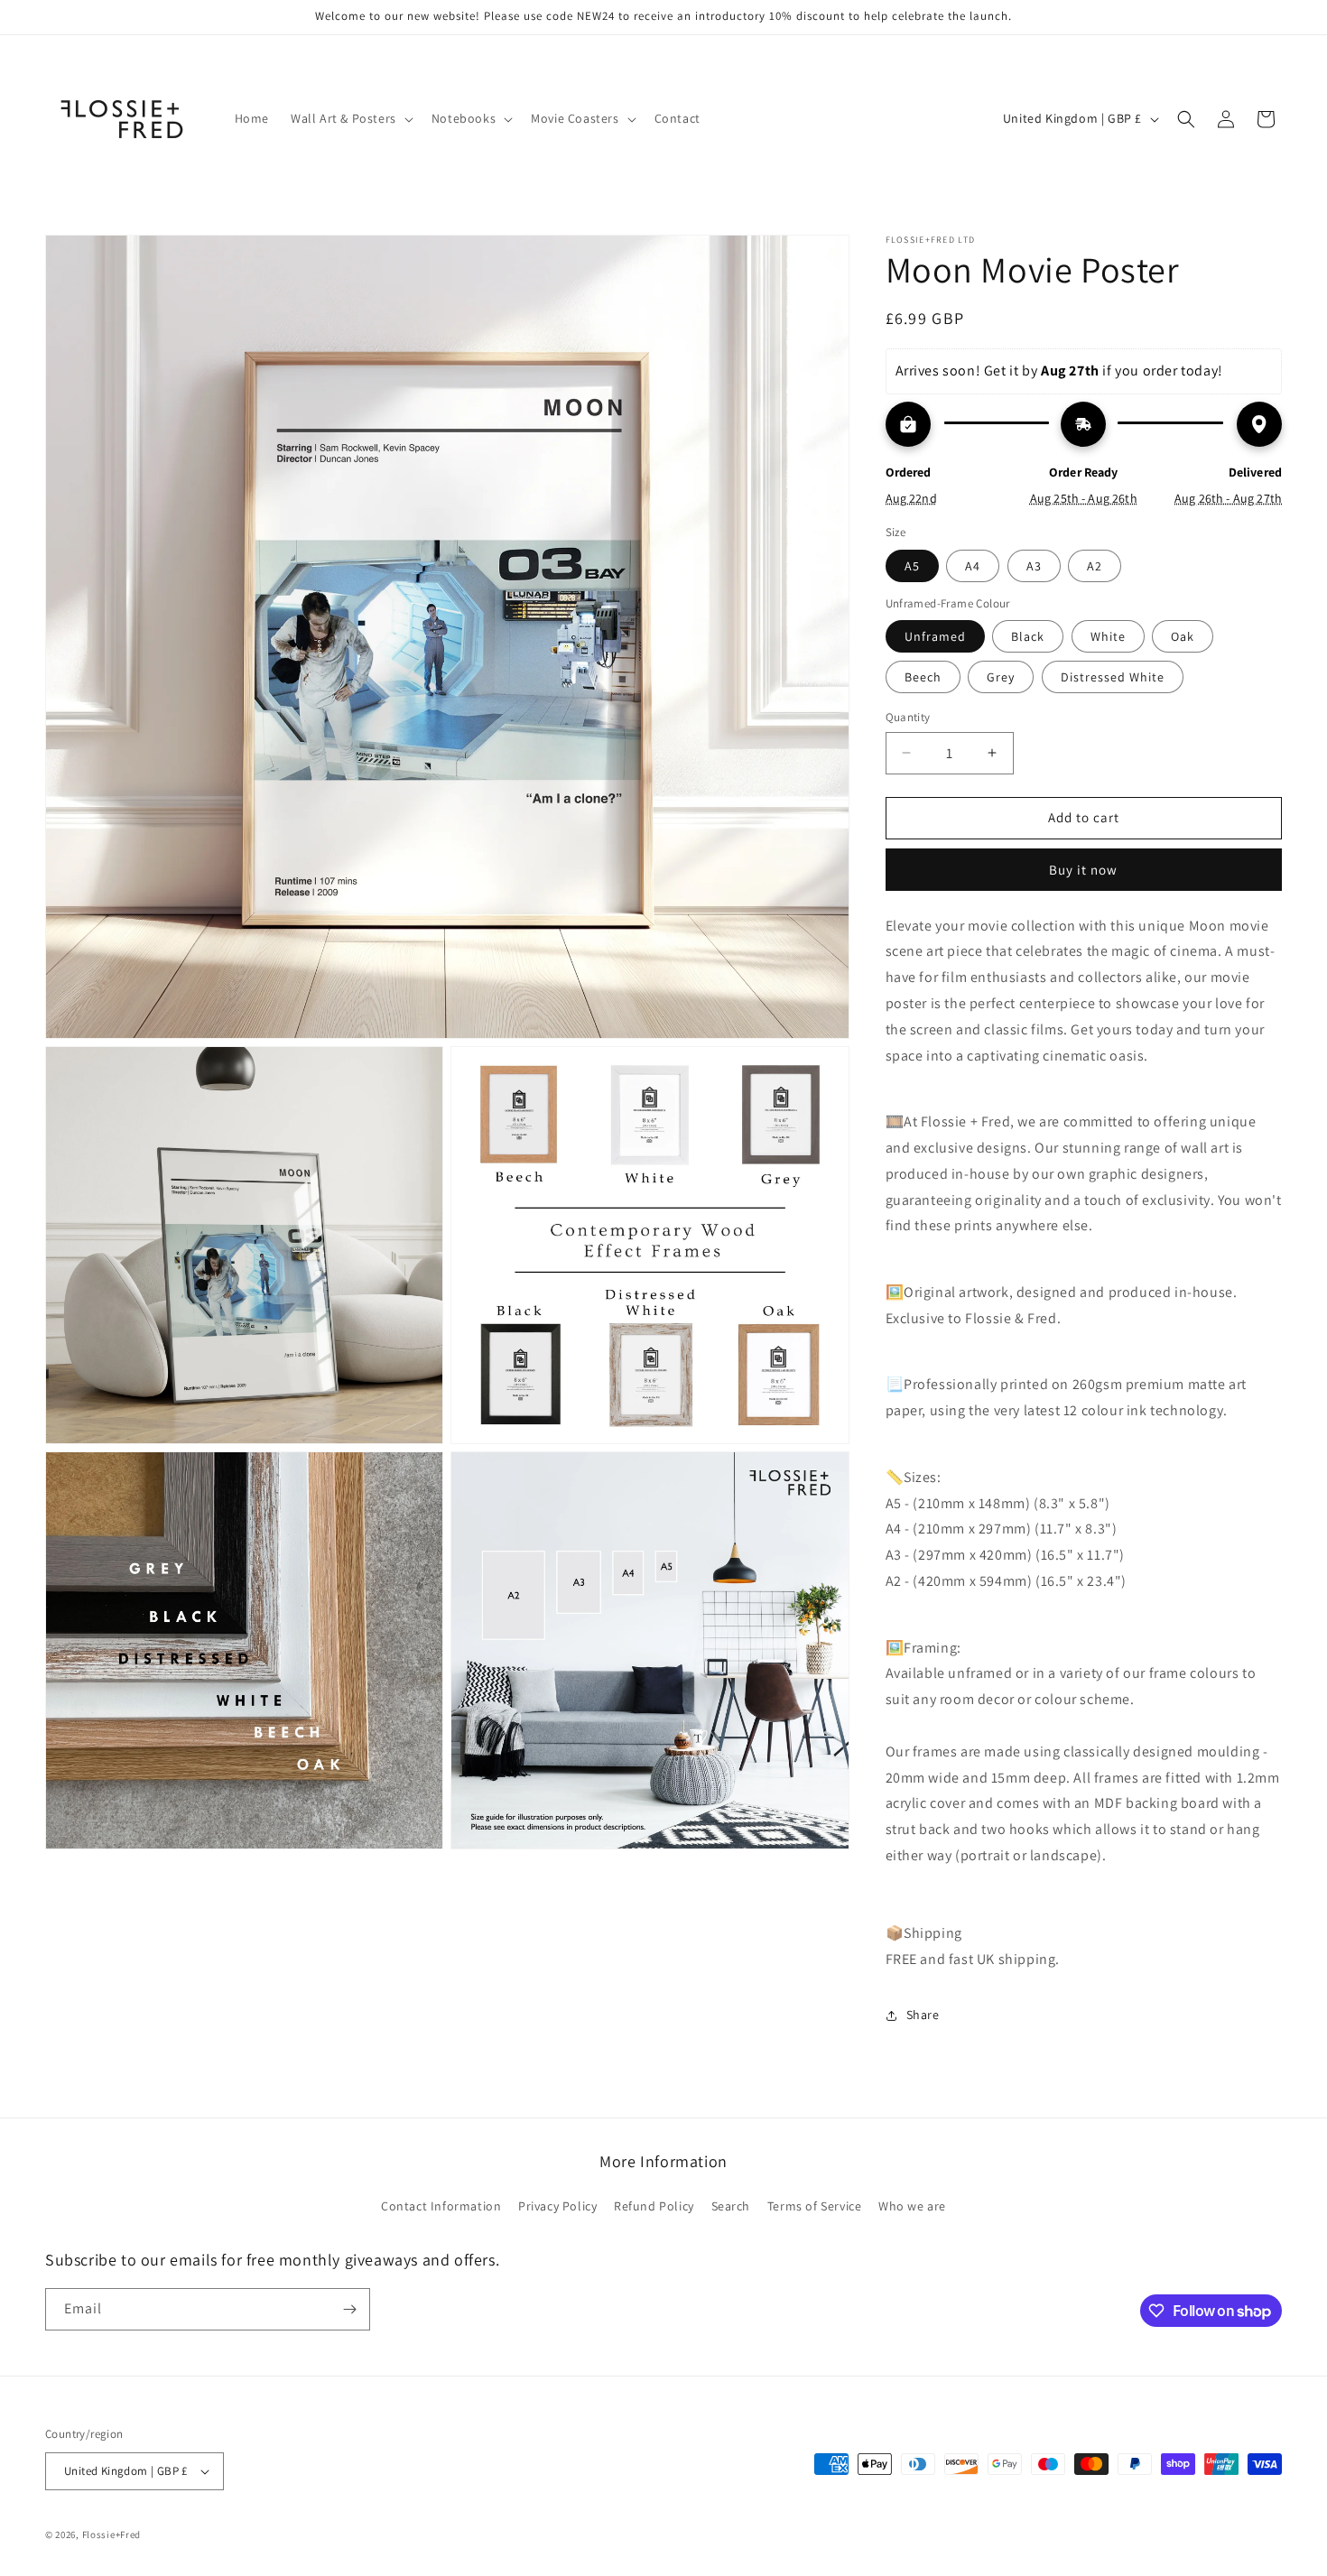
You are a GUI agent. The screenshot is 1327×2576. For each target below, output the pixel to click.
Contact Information (441, 2206)
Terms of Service (815, 2206)
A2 (1095, 566)
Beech (923, 677)
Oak (1183, 636)
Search (731, 2206)
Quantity (908, 717)
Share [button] (923, 2015)
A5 (912, 566)
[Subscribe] (349, 2309)
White (1108, 636)
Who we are (912, 2206)
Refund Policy (654, 2206)
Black (1028, 636)
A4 (973, 566)
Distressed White (1113, 677)
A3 (1034, 566)
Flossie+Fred (111, 2534)
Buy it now (1083, 870)
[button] (350, 118)
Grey (1001, 677)
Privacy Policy (557, 2206)
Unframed (935, 636)
